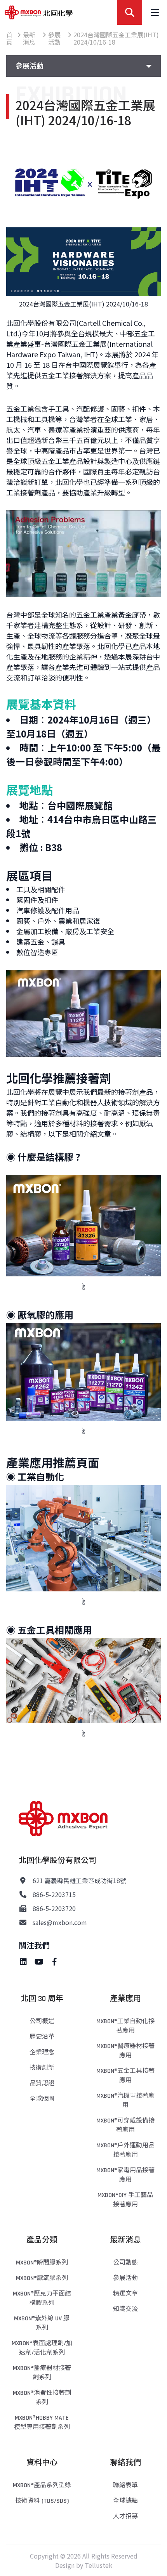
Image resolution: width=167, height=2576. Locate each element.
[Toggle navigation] (155, 12)
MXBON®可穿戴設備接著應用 (125, 2125)
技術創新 (42, 2068)
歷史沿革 (42, 2037)
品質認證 (42, 2083)
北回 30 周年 (42, 1999)
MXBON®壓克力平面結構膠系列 (42, 2298)
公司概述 (42, 2021)
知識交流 (125, 2309)
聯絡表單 (125, 2485)
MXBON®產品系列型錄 (42, 2485)
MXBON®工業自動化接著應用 (125, 2026)
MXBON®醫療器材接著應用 (125, 2051)
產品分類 (42, 2240)
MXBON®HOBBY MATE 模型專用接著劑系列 (42, 2423)
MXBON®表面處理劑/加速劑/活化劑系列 (42, 2348)
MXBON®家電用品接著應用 (125, 2175)
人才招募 (125, 2516)
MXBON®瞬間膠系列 (42, 2263)
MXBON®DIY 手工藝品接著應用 (125, 2200)
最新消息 (125, 2240)
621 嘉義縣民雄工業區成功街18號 (79, 1880)
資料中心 (42, 2463)
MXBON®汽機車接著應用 (125, 2101)
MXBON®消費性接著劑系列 (42, 2398)
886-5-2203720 (54, 1908)
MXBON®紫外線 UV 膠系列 (42, 2323)
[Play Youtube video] (83, 554)
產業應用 (125, 1999)
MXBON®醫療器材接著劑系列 (42, 2373)
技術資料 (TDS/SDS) (42, 2501)
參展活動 (125, 2278)
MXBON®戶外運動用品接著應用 (125, 2150)
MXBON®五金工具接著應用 (125, 2076)
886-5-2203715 (54, 1894)
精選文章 (125, 2294)
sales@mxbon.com (60, 1922)
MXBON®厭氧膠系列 (42, 2278)
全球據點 (125, 2501)
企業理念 (42, 2052)
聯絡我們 (125, 2463)
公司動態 (125, 2263)
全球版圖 (42, 2099)
